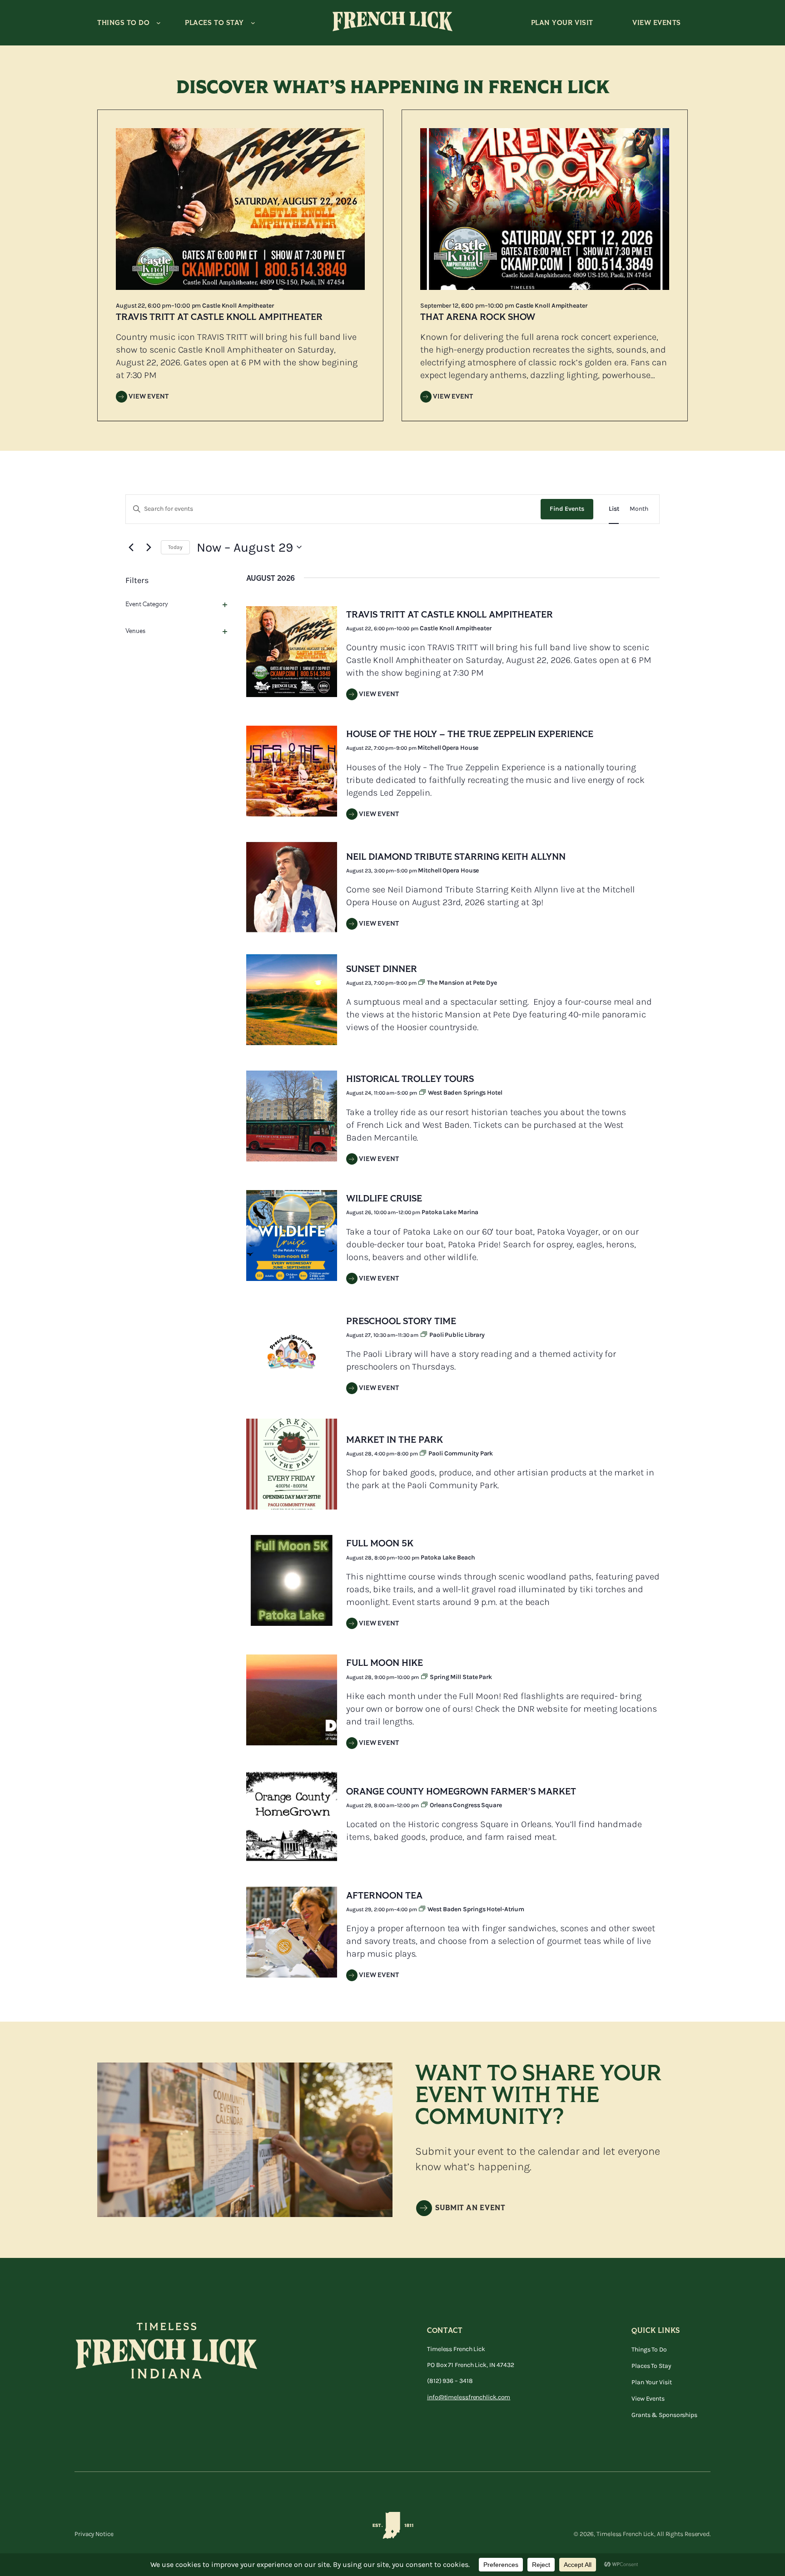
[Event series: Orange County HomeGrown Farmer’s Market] (425, 1805)
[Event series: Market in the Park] (424, 1454)
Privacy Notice (94, 2534)
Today (175, 547)
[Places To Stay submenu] (253, 23)
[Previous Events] (131, 547)
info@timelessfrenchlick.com (469, 2397)
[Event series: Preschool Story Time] (425, 1335)
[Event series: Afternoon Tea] (423, 1909)
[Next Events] (149, 547)
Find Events (567, 509)
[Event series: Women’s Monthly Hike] (425, 1677)
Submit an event (470, 2208)
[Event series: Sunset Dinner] (422, 983)
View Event (149, 396)
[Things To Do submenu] (159, 23)
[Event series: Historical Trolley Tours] (423, 1093)
